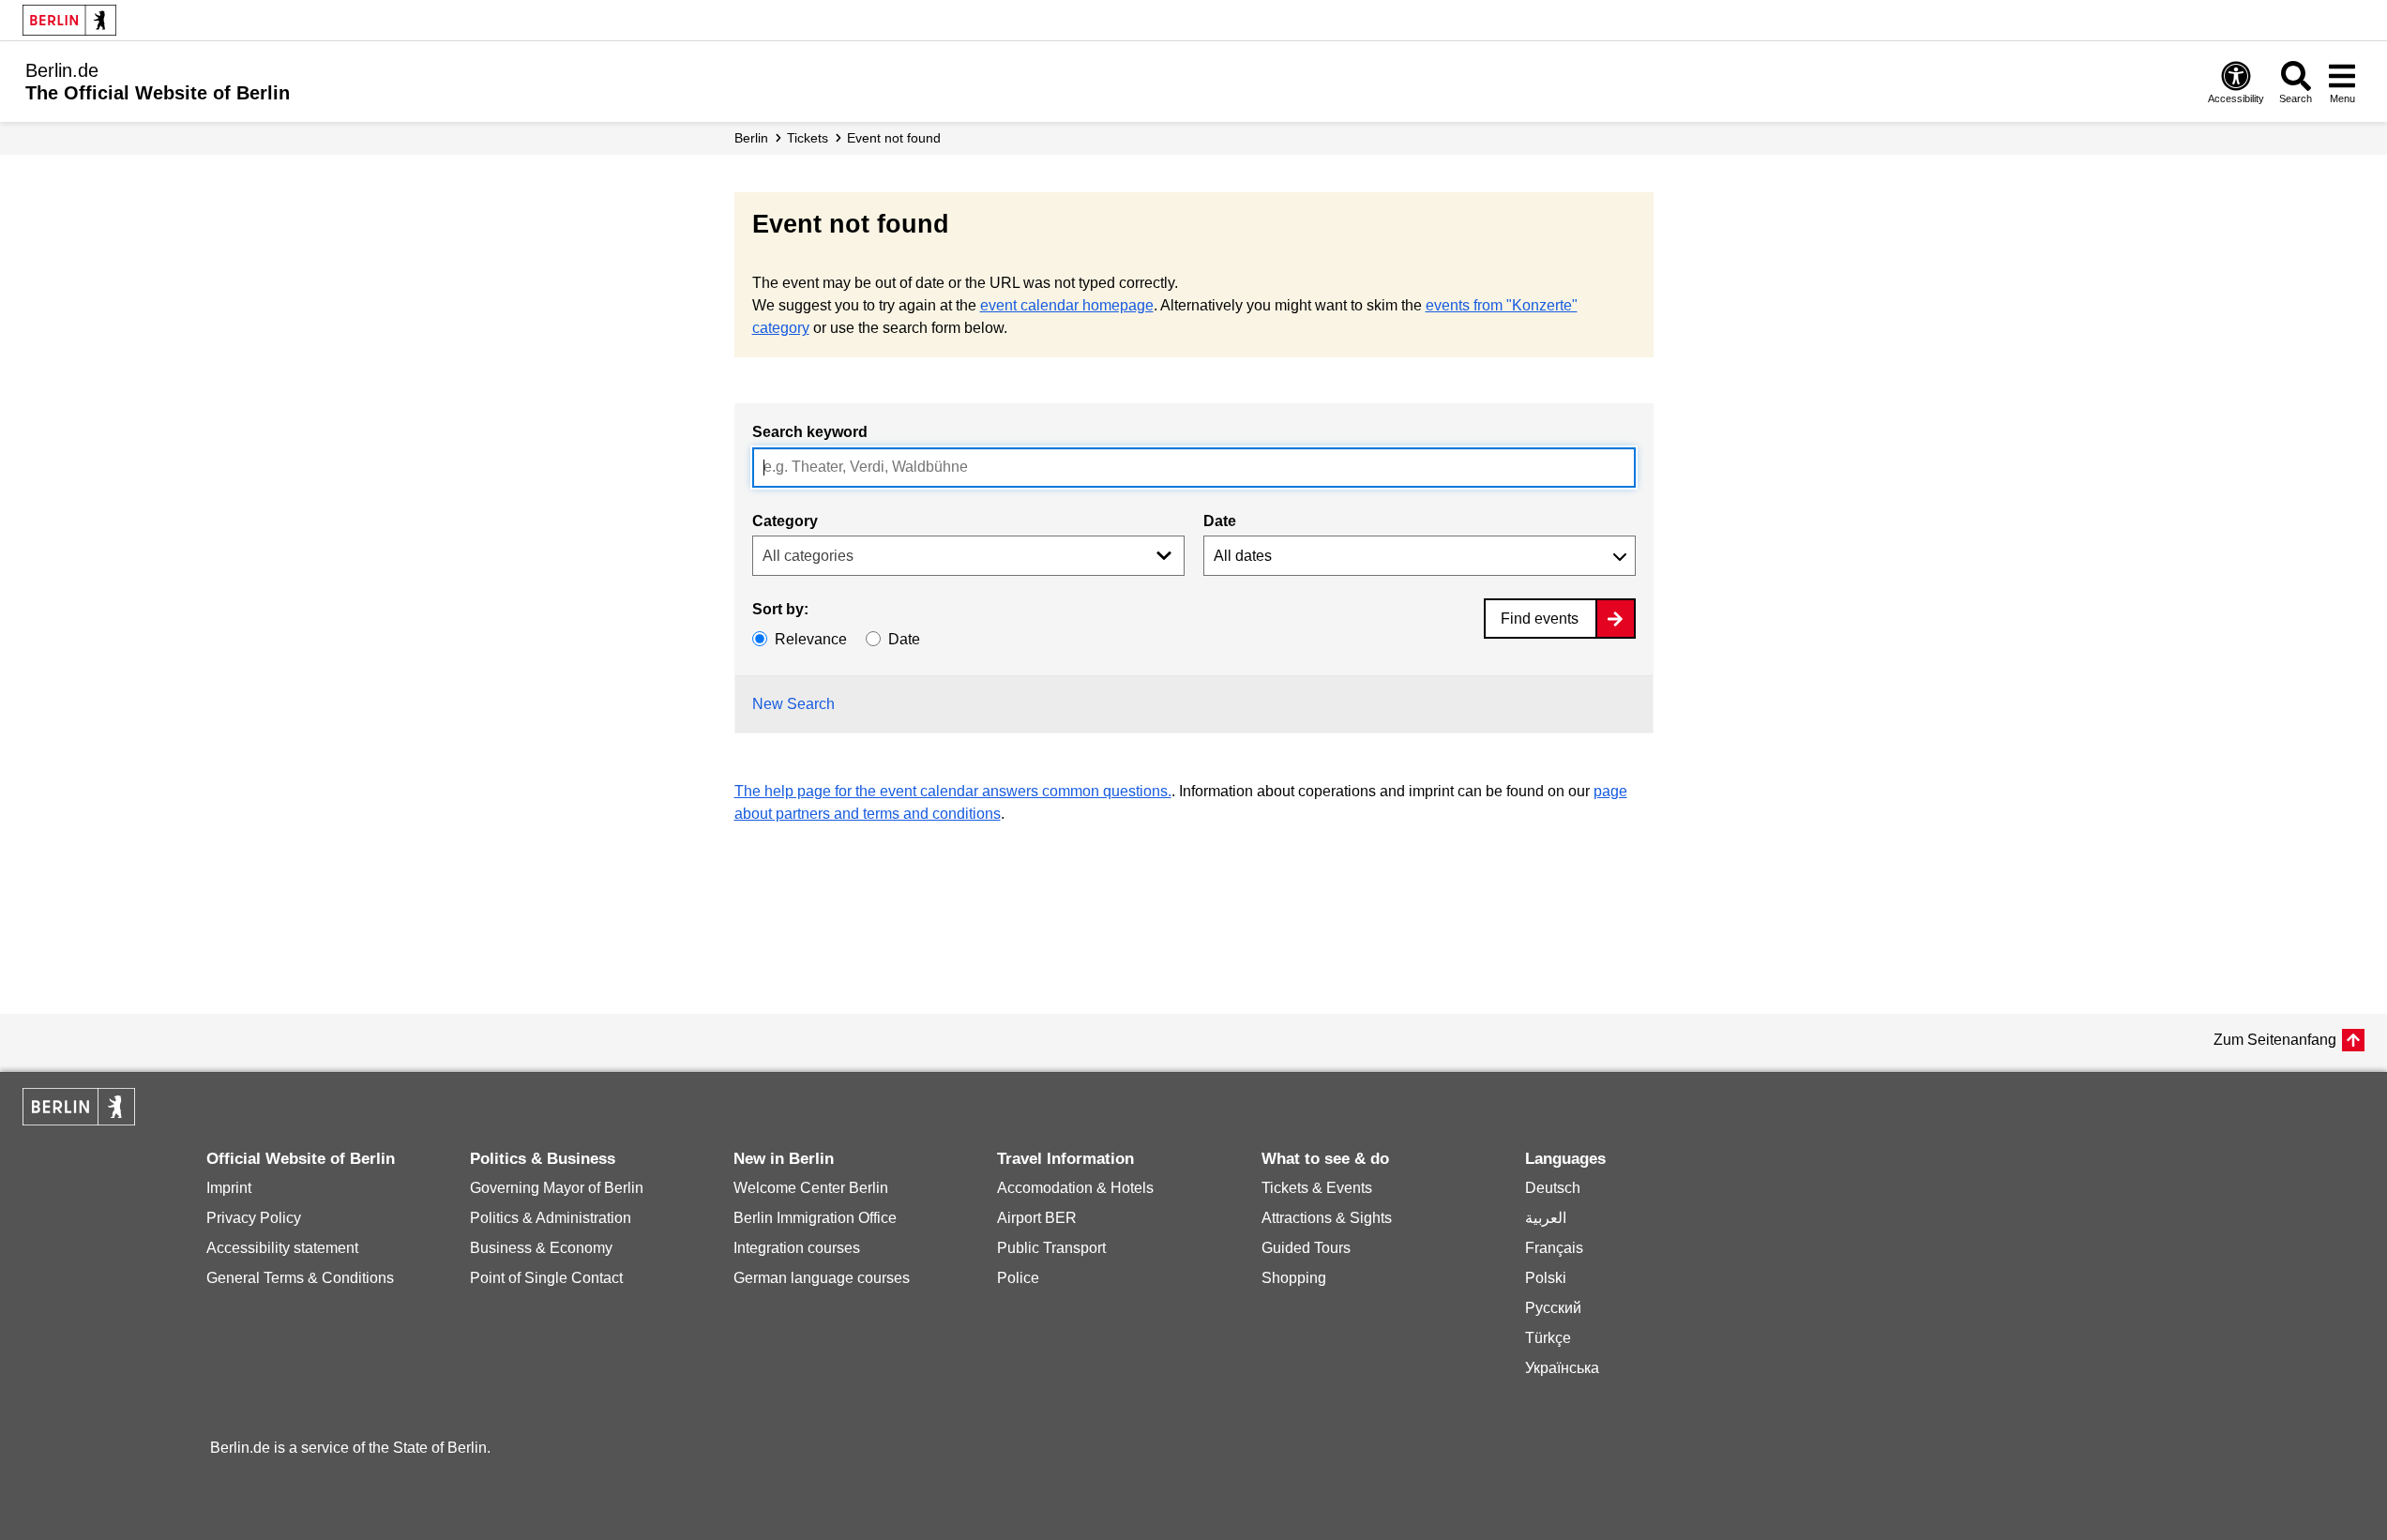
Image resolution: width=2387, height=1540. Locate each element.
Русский (1553, 1308)
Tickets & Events (1317, 1188)
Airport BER (1037, 1218)
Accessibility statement (282, 1248)
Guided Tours (1306, 1248)
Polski (1546, 1278)
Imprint (229, 1188)
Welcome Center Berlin (811, 1188)
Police (1018, 1278)
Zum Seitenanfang (2275, 1040)
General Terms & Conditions (300, 1278)
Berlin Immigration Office (815, 1218)
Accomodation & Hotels (1075, 1188)
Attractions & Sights (1327, 1218)
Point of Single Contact (546, 1278)
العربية (1546, 1218)
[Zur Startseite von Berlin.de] (79, 1120)
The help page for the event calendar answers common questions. (953, 791)
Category (785, 521)
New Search (793, 704)
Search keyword (810, 432)
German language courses (822, 1278)
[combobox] (1194, 468)
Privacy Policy (254, 1218)
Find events (1540, 619)
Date (1220, 521)
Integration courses (797, 1248)
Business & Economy (541, 1248)
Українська (1562, 1368)
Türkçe (1548, 1338)
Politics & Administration (551, 1218)
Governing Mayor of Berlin (557, 1188)
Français (1554, 1248)
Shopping (1294, 1278)
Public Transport (1051, 1248)
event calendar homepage (1067, 305)
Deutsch (1553, 1188)
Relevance (811, 639)
